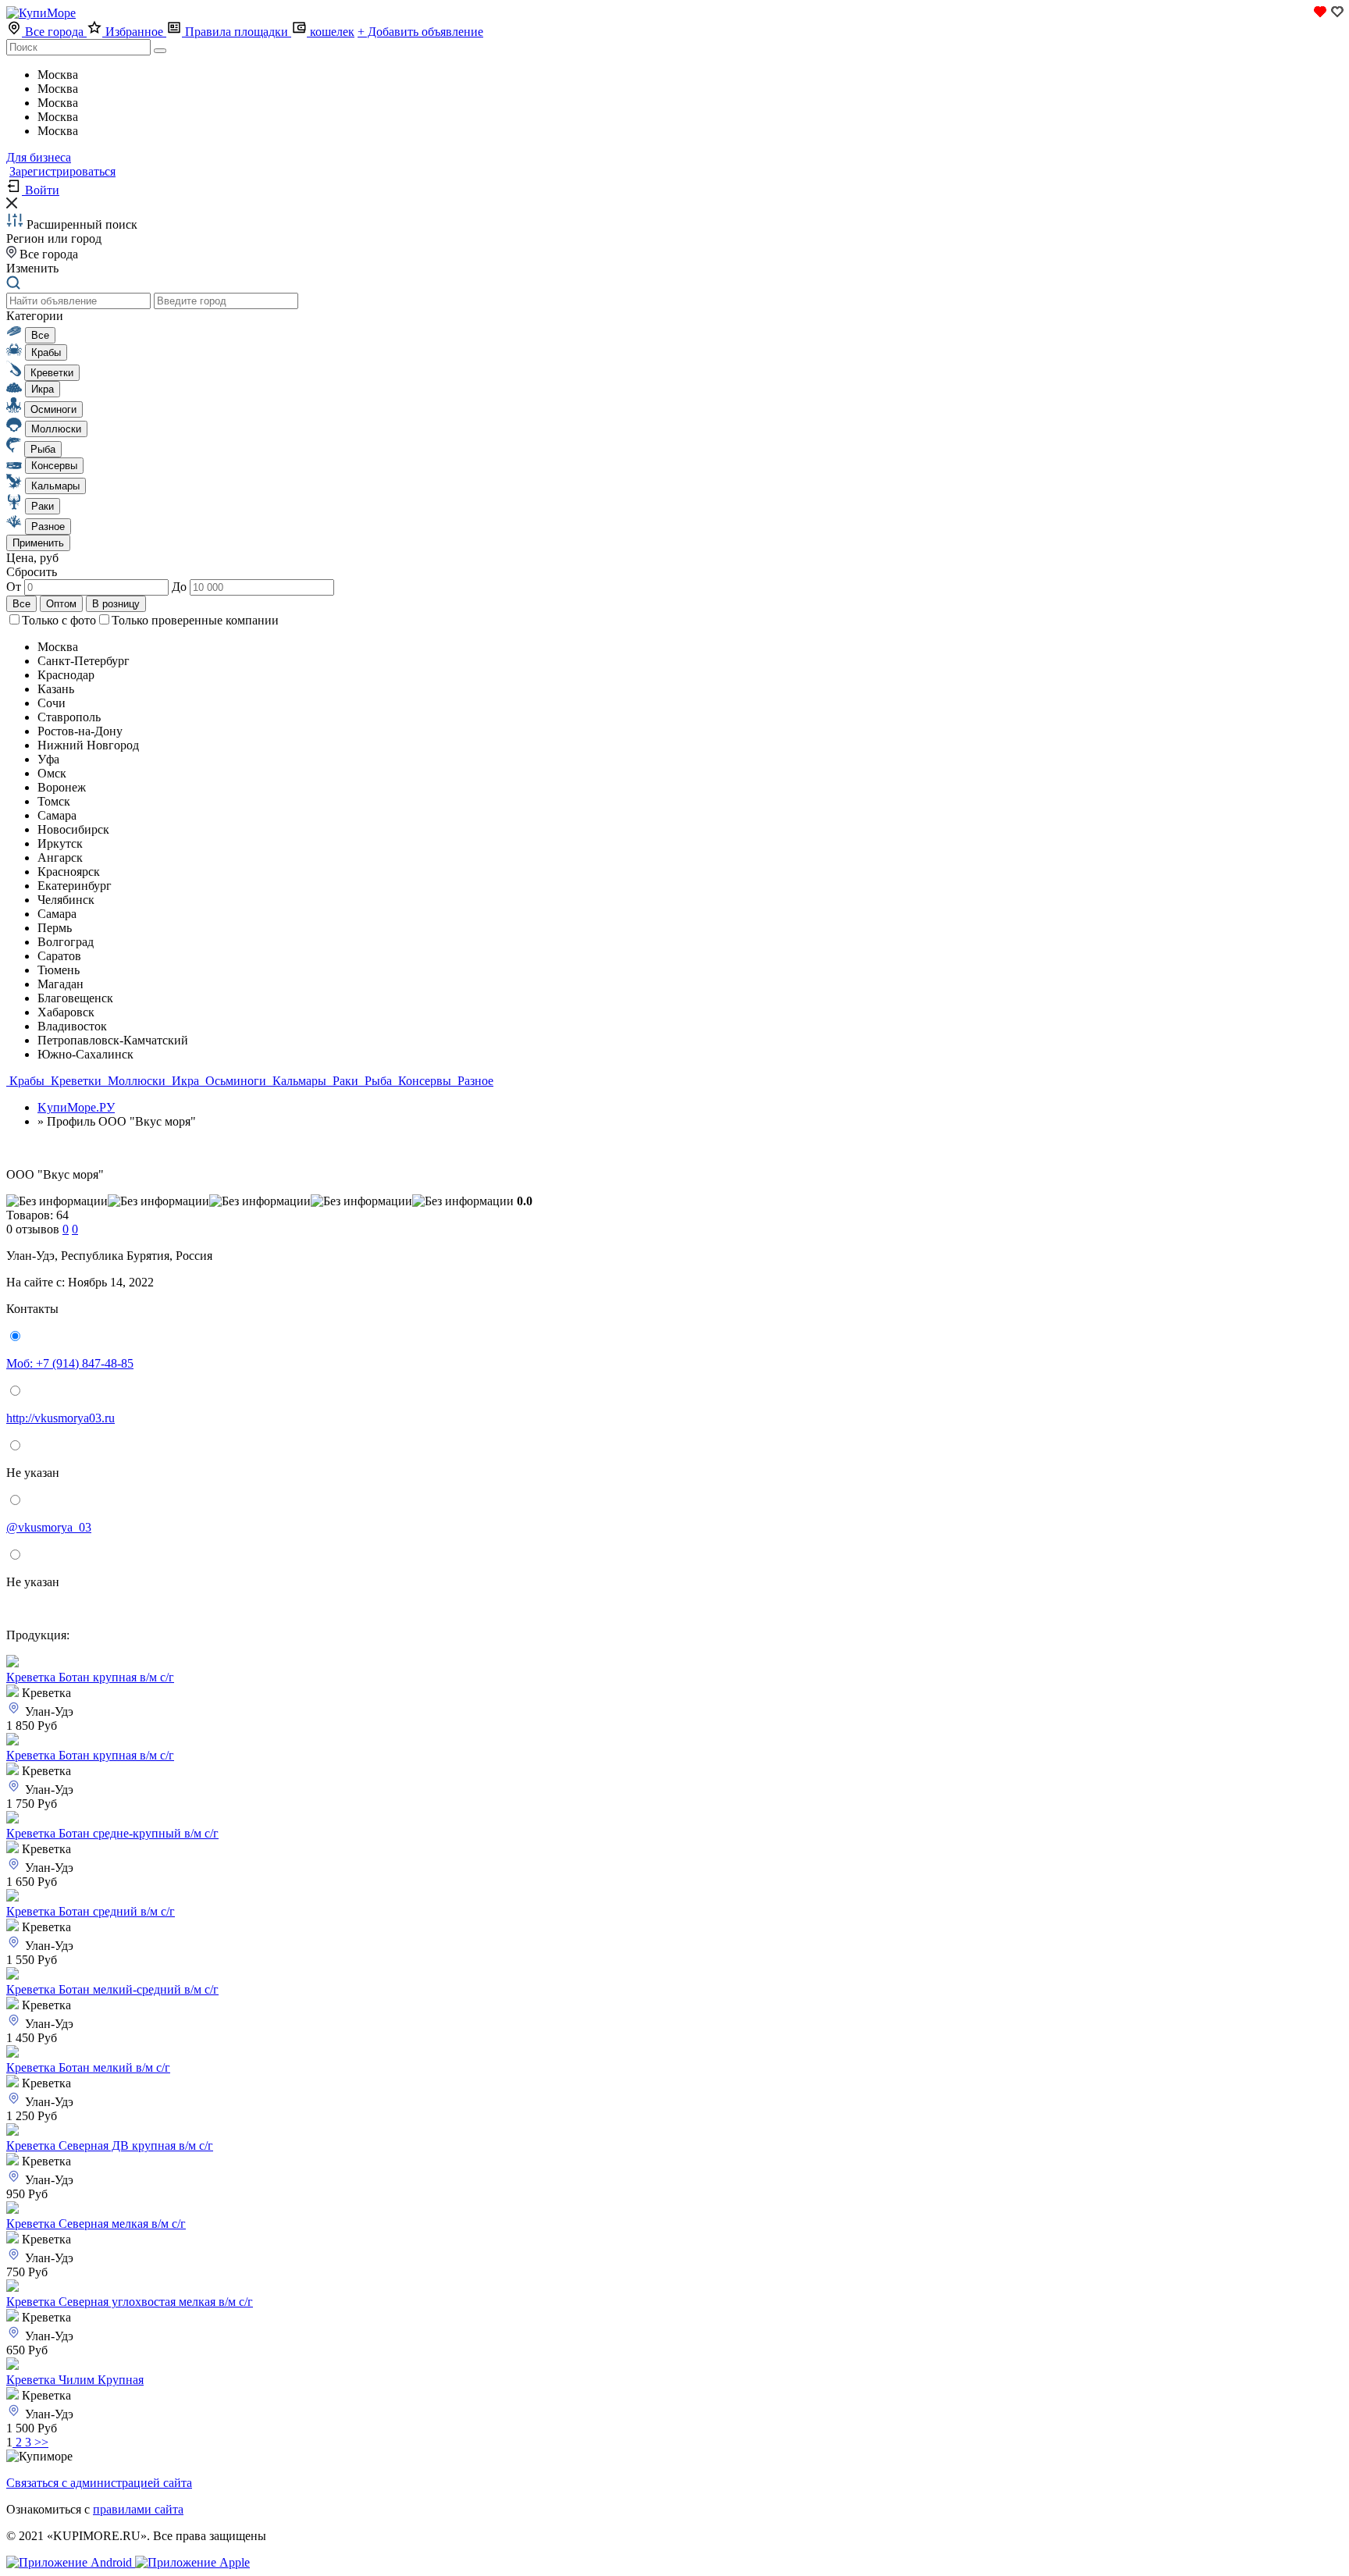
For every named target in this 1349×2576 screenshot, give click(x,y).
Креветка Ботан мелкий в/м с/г (88, 2067)
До (181, 587)
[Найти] (160, 51)
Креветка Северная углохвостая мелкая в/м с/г (130, 2302)
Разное (474, 1081)
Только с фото (59, 620)
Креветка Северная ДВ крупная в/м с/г (110, 2145)
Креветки (76, 1081)
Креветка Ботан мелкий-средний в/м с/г (112, 1989)
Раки (345, 1081)
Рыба (378, 1081)
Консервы (425, 1081)
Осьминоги (236, 1081)
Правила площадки (237, 32)
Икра (185, 1081)
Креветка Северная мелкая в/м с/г (96, 2224)
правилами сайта (138, 2509)
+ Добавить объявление (420, 32)
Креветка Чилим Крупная (75, 2380)
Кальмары (299, 1081)
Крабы (27, 1081)
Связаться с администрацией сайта (99, 2483)
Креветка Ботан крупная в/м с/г (90, 1677)
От (15, 587)
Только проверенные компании (195, 620)
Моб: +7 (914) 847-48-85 (70, 1363)
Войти (41, 190)
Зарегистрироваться (62, 171)
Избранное (134, 32)
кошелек (331, 32)
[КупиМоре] (41, 13)
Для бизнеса (39, 157)
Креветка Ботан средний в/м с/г (91, 1911)
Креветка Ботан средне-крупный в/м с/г (112, 1833)
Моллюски (137, 1081)
